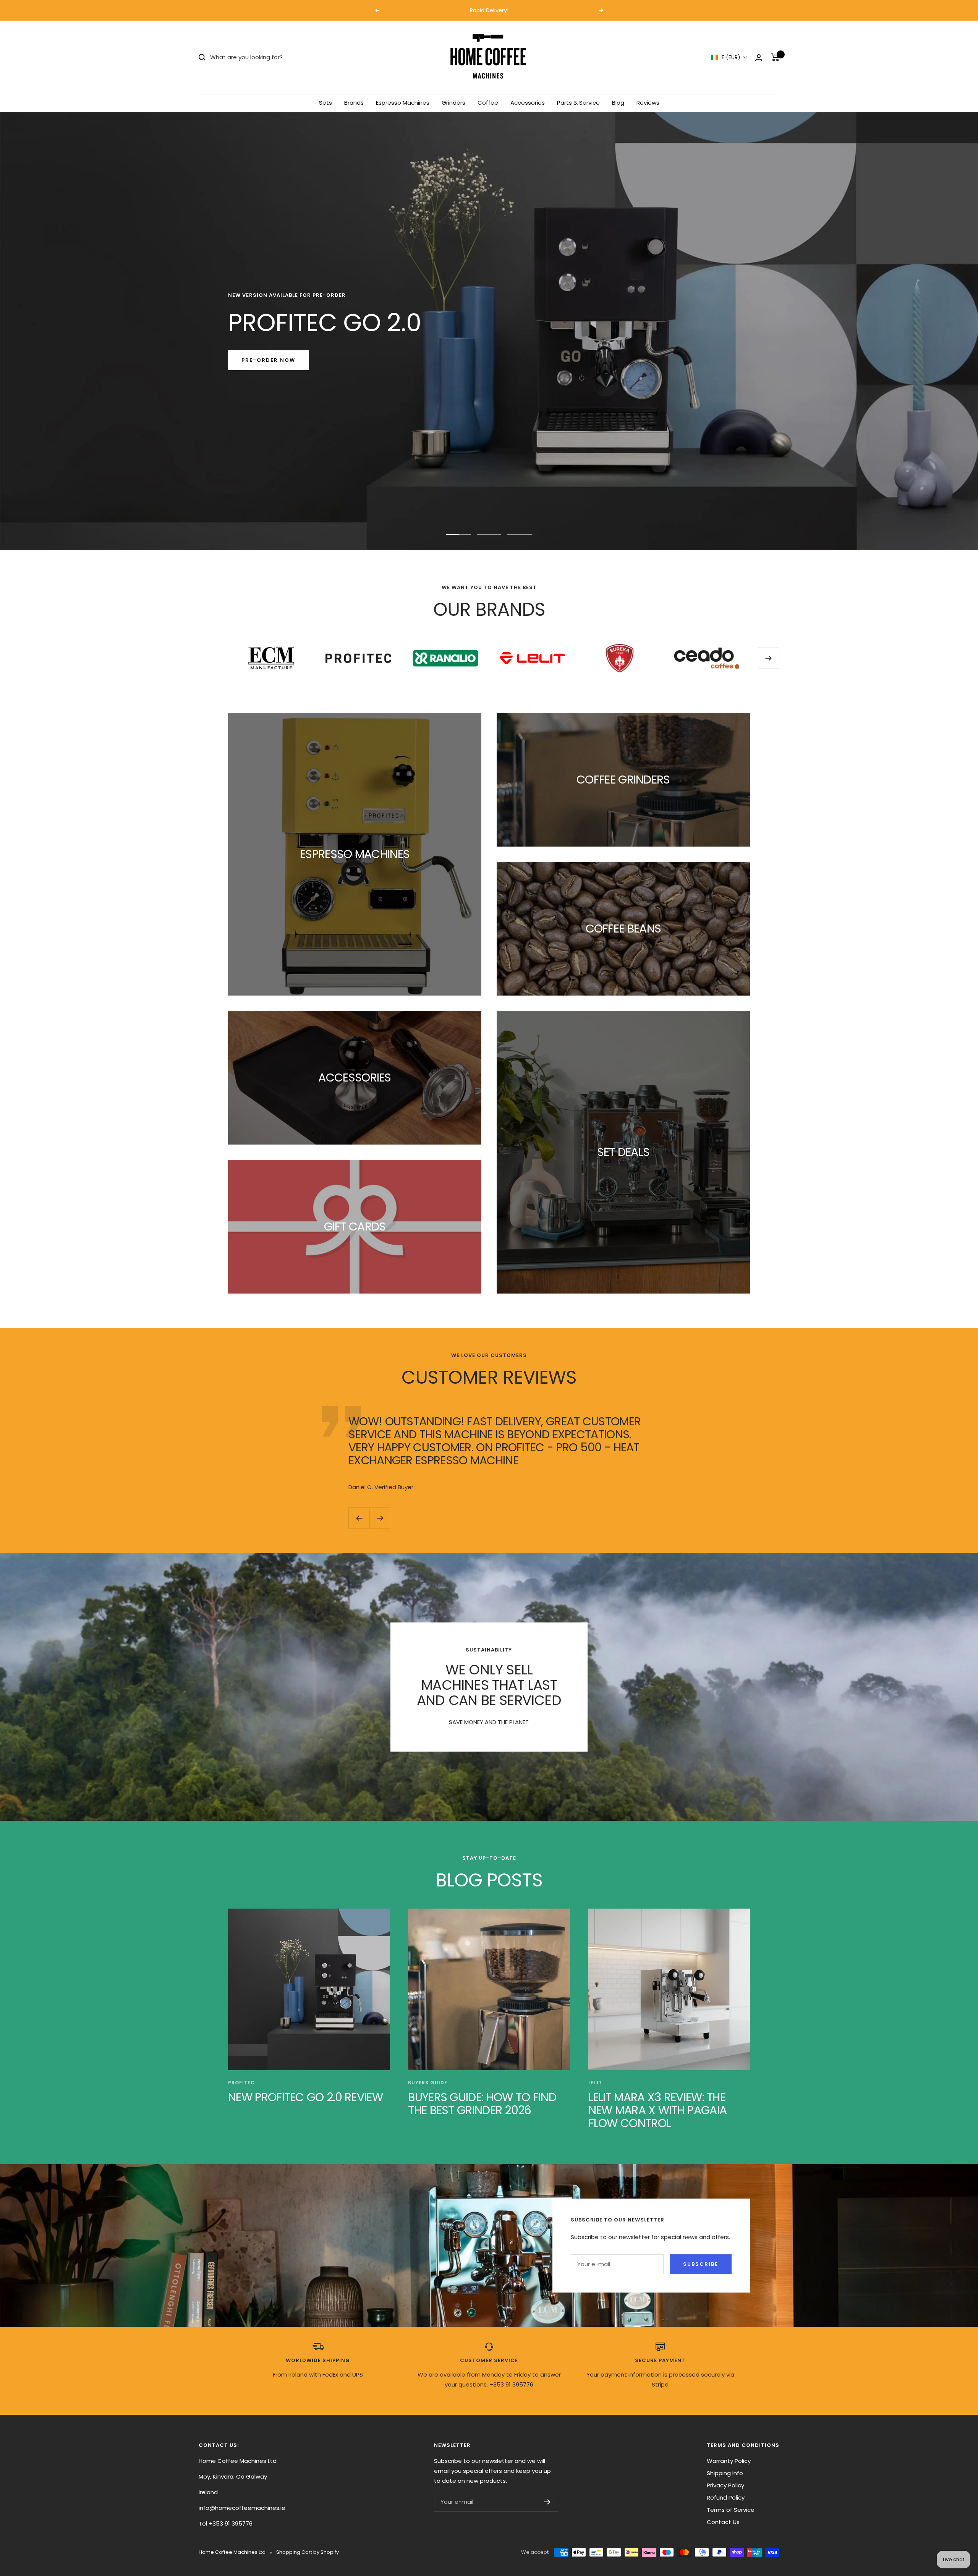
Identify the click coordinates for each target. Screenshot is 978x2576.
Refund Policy (726, 2497)
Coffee (488, 103)
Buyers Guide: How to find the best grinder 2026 (482, 2104)
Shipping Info (725, 2473)
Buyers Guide (428, 2083)
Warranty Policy (729, 2461)
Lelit (595, 2083)
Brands (354, 103)
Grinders (453, 103)
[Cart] (775, 57)
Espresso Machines (403, 103)
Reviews (648, 103)
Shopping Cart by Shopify (308, 2552)
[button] (729, 57)
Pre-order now (268, 360)
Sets (325, 103)
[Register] (547, 2502)
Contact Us (723, 2522)
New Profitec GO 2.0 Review (305, 2097)
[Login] (759, 57)
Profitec (241, 2083)
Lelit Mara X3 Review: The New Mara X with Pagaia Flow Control (658, 2110)
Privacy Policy (725, 2485)
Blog (618, 103)
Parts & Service (578, 103)
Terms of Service (731, 2510)
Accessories (528, 103)
